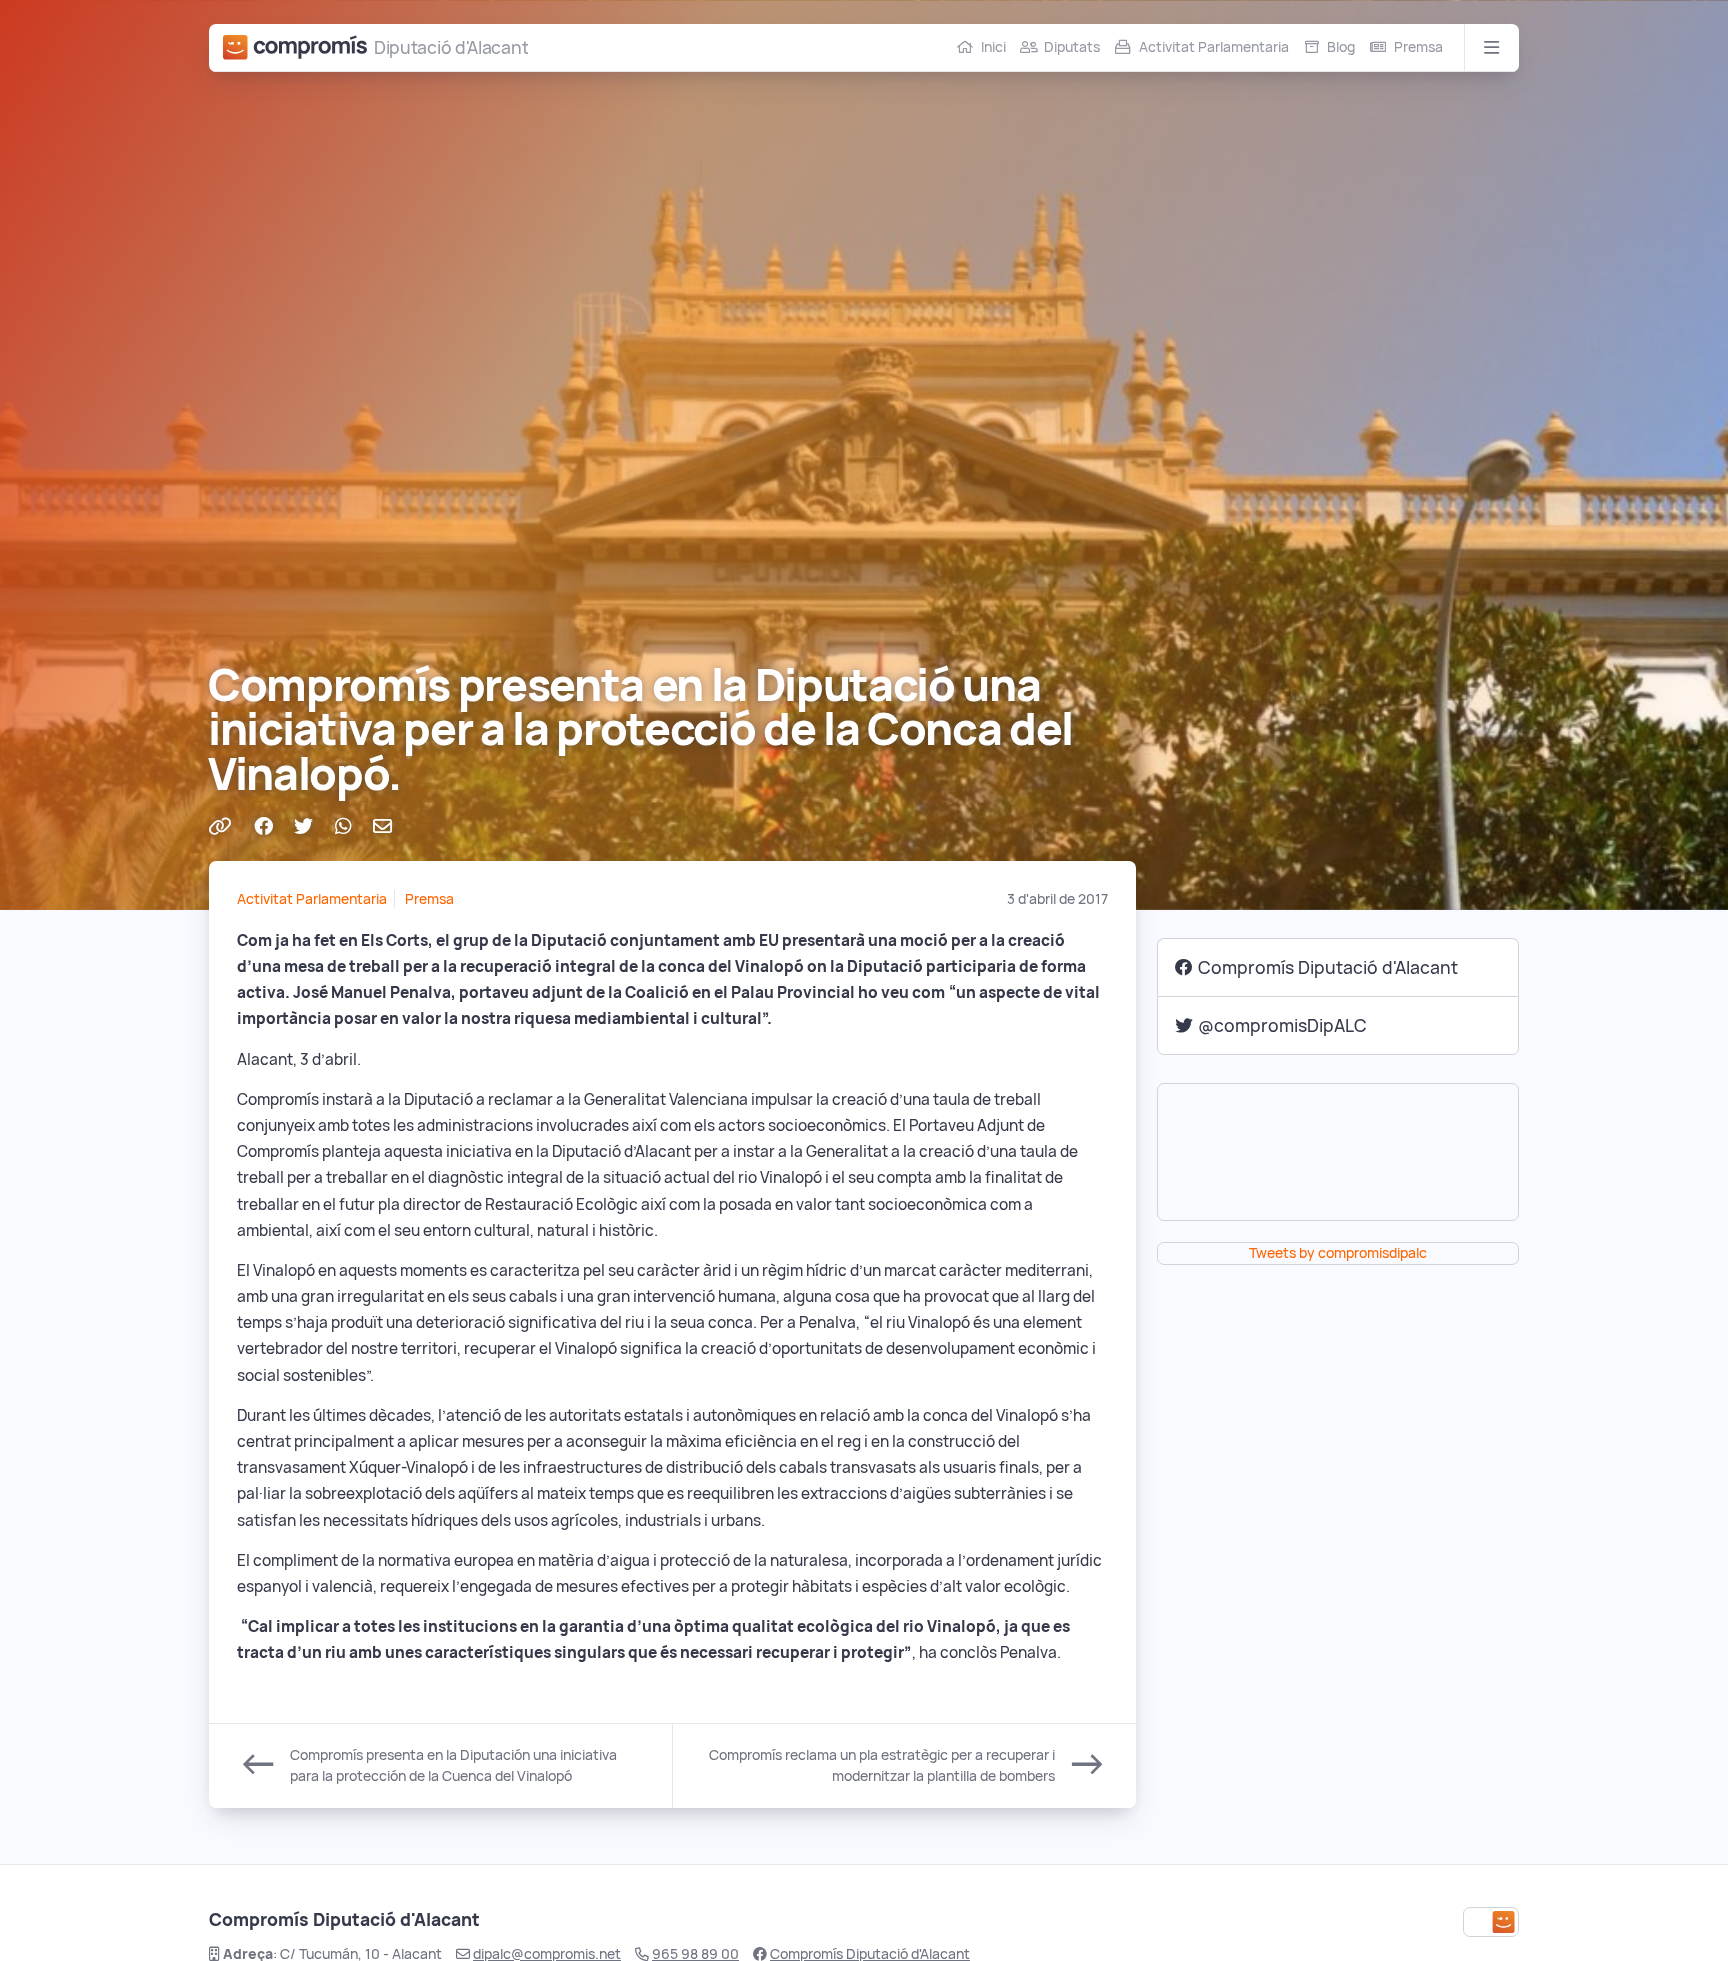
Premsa (1418, 47)
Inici (993, 47)
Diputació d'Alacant (451, 47)
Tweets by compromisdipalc (1338, 1253)
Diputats (1072, 47)
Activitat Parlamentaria (1214, 47)
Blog (1341, 47)
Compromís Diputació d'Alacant (1328, 967)
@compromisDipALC (1282, 1025)
